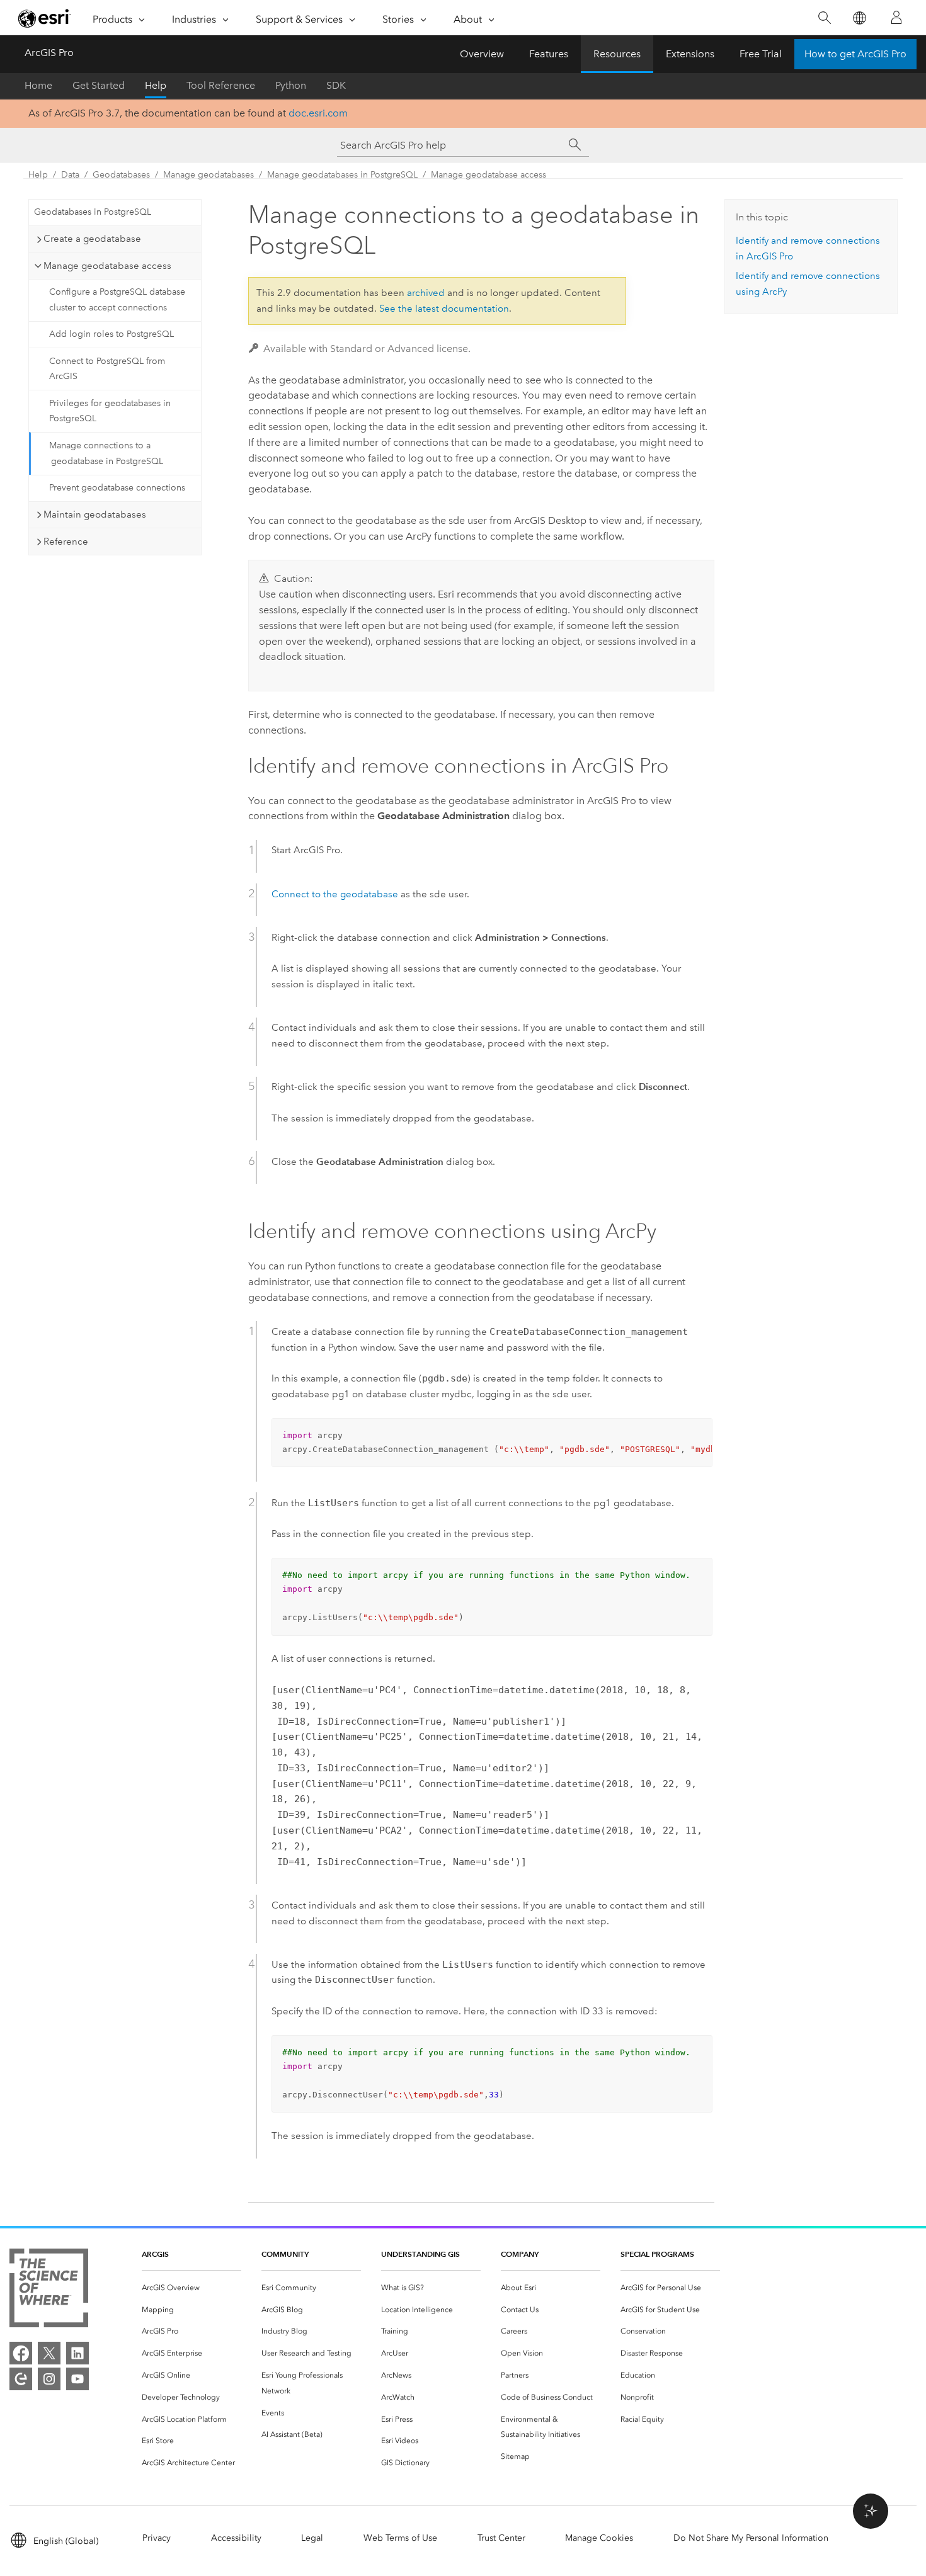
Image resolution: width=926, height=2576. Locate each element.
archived (426, 293)
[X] (49, 2353)
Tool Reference (221, 85)
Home (38, 85)
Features (549, 54)
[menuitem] (191, 2288)
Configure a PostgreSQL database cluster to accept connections (117, 300)
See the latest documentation (444, 309)
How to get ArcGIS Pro (855, 54)
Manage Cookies (599, 2538)
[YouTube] (77, 2379)
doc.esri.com (318, 113)
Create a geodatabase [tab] (92, 239)
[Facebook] (21, 2353)
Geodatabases (121, 175)
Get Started (99, 85)
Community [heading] (285, 2254)
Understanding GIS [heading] (420, 2254)
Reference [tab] (66, 542)
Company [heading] (520, 2254)
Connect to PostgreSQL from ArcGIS (107, 369)
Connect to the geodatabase (335, 894)
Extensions (690, 54)
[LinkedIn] (77, 2353)
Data (70, 175)
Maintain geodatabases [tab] (95, 514)
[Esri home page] (45, 18)
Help (156, 85)
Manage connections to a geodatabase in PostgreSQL (106, 453)
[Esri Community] (21, 2379)
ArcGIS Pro (49, 53)
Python (291, 85)
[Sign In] (896, 18)
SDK (336, 85)
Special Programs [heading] (657, 2254)
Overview (482, 54)
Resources (617, 54)
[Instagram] (49, 2379)
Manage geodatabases (209, 175)
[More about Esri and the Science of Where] (49, 2290)
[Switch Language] (859, 18)
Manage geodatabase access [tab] (107, 266)
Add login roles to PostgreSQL (111, 334)
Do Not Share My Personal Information (751, 2538)
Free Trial (761, 54)
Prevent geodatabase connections (117, 488)
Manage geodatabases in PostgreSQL (342, 175)
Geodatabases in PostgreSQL (93, 212)
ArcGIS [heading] (155, 2254)
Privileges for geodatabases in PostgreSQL (110, 411)
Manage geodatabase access (489, 175)
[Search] (824, 18)
